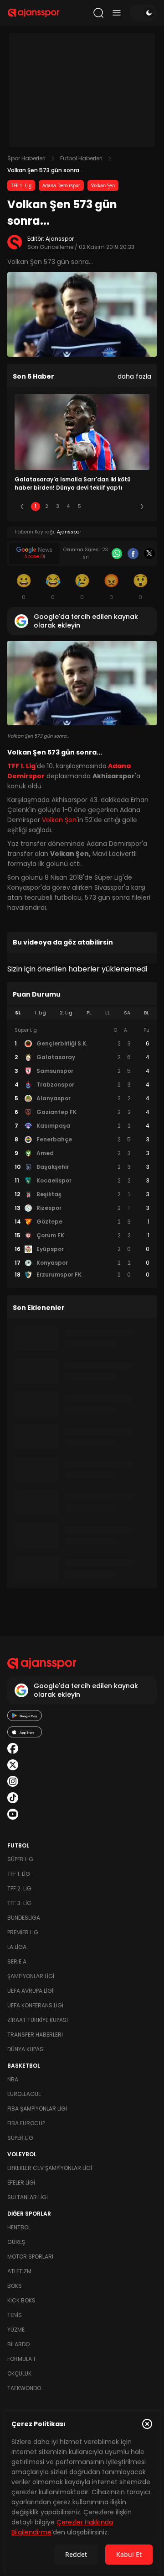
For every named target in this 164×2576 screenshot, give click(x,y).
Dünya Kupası (26, 2049)
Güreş (16, 2242)
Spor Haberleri (26, 158)
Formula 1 (21, 2359)
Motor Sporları (30, 2257)
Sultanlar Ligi (28, 2197)
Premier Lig (23, 1932)
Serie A (17, 1961)
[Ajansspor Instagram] (13, 1781)
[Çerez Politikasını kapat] (147, 2424)
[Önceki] (22, 507)
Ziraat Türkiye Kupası (38, 2020)
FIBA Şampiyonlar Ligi (37, 2109)
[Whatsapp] (117, 554)
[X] (149, 554)
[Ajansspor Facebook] (13, 1748)
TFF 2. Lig (19, 1888)
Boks (15, 2286)
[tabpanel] (82, 1153)
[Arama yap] (98, 13)
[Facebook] (133, 554)
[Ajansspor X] (13, 1765)
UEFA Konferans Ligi (35, 2005)
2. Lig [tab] (66, 1013)
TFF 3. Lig (19, 1903)
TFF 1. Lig (21, 185)
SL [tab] (18, 1013)
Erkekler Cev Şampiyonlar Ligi (50, 2168)
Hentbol (19, 2227)
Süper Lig (20, 1859)
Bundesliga (24, 1918)
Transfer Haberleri (35, 2035)
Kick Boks (21, 2300)
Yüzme (16, 2330)
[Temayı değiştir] (143, 13)
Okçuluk (19, 2373)
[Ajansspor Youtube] (13, 1814)
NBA (13, 2079)
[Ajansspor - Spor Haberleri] (33, 13)
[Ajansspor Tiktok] (13, 1798)
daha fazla (134, 376)
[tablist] (82, 1013)
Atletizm (19, 2271)
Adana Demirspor (61, 185)
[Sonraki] (142, 507)
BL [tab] (146, 1013)
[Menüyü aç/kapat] (117, 13)
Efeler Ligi (21, 2183)
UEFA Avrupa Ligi (30, 1991)
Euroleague (24, 2094)
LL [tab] (108, 1013)
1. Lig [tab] (40, 1013)
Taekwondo (24, 2388)
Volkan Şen (103, 185)
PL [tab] (89, 1013)
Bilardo (18, 2344)
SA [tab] (127, 1013)
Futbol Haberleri (81, 158)
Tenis (15, 2315)
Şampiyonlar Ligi (31, 1976)
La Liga (17, 1947)
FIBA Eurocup (26, 2123)
